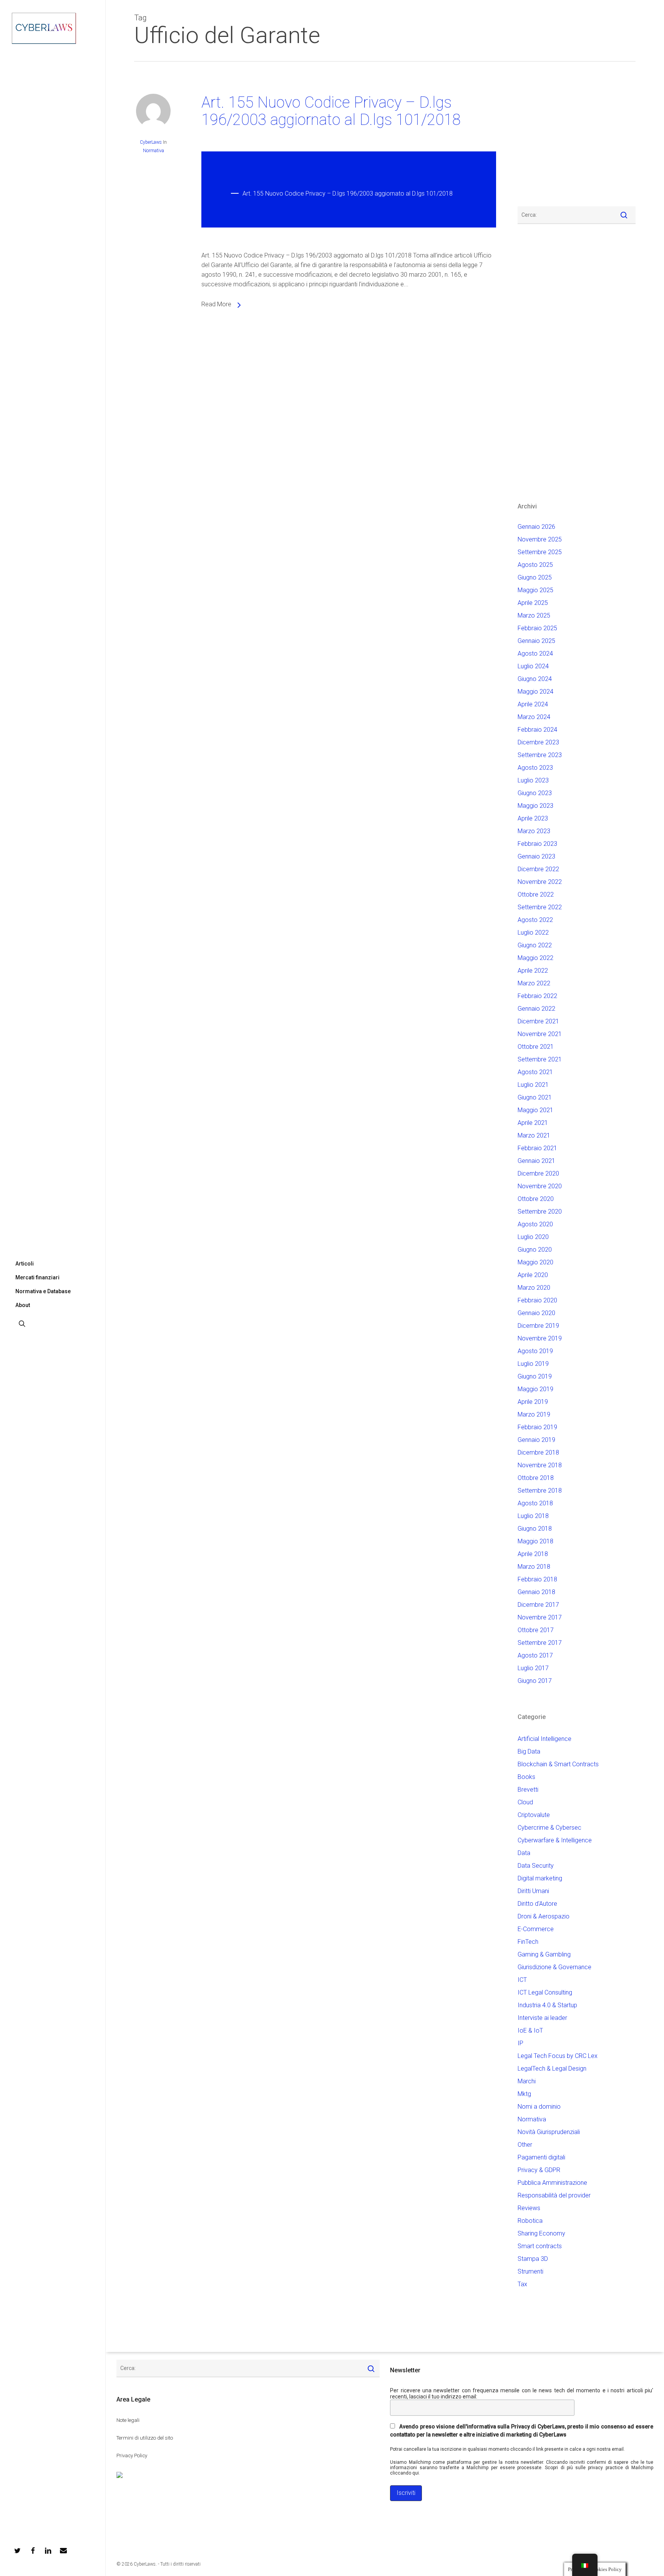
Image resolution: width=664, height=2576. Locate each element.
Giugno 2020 (535, 1250)
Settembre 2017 (540, 1643)
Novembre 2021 (540, 1034)
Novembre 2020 (540, 1186)
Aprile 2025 (533, 603)
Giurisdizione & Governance (554, 1967)
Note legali (128, 2420)
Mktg (524, 2094)
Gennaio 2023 (536, 856)
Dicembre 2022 (538, 869)
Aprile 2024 (533, 704)
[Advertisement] (541, 138)
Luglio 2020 (533, 1237)
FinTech (528, 1942)
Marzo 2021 (534, 1135)
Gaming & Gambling (544, 1954)
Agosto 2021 (535, 1072)
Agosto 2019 (535, 1351)
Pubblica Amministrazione (552, 2183)
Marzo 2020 (534, 1288)
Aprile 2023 (533, 818)
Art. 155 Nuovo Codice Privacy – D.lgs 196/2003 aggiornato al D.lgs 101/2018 (331, 111)
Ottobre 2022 (536, 894)
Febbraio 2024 (537, 730)
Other (525, 2145)
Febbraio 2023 (537, 844)
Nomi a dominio (539, 2107)
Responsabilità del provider (554, 2195)
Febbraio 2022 (537, 996)
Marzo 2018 (534, 1567)
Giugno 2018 (535, 1529)
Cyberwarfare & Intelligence (555, 1840)
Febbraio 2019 (537, 1427)
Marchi (527, 2081)
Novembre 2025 (540, 539)
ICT (522, 1980)
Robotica (530, 2221)
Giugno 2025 (535, 577)
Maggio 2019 (535, 1389)
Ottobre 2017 (536, 1630)
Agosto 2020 (535, 1224)
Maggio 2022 (535, 958)
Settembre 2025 (540, 552)
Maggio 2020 (535, 1262)
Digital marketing (540, 1878)
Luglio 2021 (533, 1085)
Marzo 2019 (534, 1414)
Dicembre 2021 (538, 1021)
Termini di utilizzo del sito (145, 2438)
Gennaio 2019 (536, 1440)
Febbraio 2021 (537, 1148)
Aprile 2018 (533, 1554)
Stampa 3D (533, 2259)
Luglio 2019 (533, 1364)
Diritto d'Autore (537, 1904)
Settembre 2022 (540, 907)
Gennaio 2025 (536, 641)
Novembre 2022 (540, 882)
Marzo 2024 (534, 717)
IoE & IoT (530, 2030)
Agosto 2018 (535, 1503)
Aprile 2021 (533, 1123)
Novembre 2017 (540, 1617)
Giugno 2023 (535, 793)
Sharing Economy (541, 2233)
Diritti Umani (533, 1891)
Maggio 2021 (535, 1110)
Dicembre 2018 (538, 1452)
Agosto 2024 (535, 654)
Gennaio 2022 (536, 1009)
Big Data (529, 1751)
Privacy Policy (132, 2456)
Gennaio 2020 (536, 1313)
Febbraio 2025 (537, 628)
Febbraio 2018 (537, 1579)
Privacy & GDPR (539, 2170)
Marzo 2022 (534, 983)
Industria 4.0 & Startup (547, 2005)
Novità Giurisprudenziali (549, 2132)
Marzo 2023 (534, 831)
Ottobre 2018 (536, 1478)
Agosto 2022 (535, 920)
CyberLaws (151, 142)
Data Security (536, 1866)
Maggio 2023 (535, 806)
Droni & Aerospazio (544, 1916)
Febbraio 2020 (537, 1300)
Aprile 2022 (533, 971)
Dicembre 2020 (538, 1173)
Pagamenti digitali (541, 2157)
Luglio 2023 (533, 780)
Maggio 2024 (535, 692)
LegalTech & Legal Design (552, 2069)
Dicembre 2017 (538, 1605)
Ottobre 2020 (536, 1199)
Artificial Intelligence (544, 1739)
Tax (522, 2284)
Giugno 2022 (535, 945)
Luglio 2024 (533, 666)
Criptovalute (534, 1815)
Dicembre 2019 (538, 1326)
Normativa (154, 151)
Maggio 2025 (535, 590)
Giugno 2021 (535, 1097)
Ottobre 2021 (536, 1047)
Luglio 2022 (533, 933)
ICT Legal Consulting (545, 1992)
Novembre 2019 (540, 1338)
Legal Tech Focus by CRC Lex (558, 2056)
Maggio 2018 (535, 1541)
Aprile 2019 (533, 1402)
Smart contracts (540, 2246)
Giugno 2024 (535, 679)
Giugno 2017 (535, 1681)
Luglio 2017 (533, 1668)
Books (526, 1777)
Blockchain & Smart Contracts (558, 1764)
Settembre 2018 (540, 1491)
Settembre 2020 (540, 1212)
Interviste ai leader (542, 2018)
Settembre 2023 (540, 755)
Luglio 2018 (533, 1516)
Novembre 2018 (540, 1465)
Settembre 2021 (540, 1059)
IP (520, 2043)
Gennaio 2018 (536, 1592)
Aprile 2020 (533, 1275)
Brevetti (528, 1790)
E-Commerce (536, 1929)
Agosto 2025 (535, 565)
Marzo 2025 (534, 615)
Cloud (525, 1802)
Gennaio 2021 (536, 1161)
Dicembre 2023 (538, 742)
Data (524, 1853)
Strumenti (530, 2271)
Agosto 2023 (535, 768)
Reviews (529, 2208)
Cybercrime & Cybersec (549, 1828)
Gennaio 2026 (536, 527)
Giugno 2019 (535, 1376)
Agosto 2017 (535, 1655)
